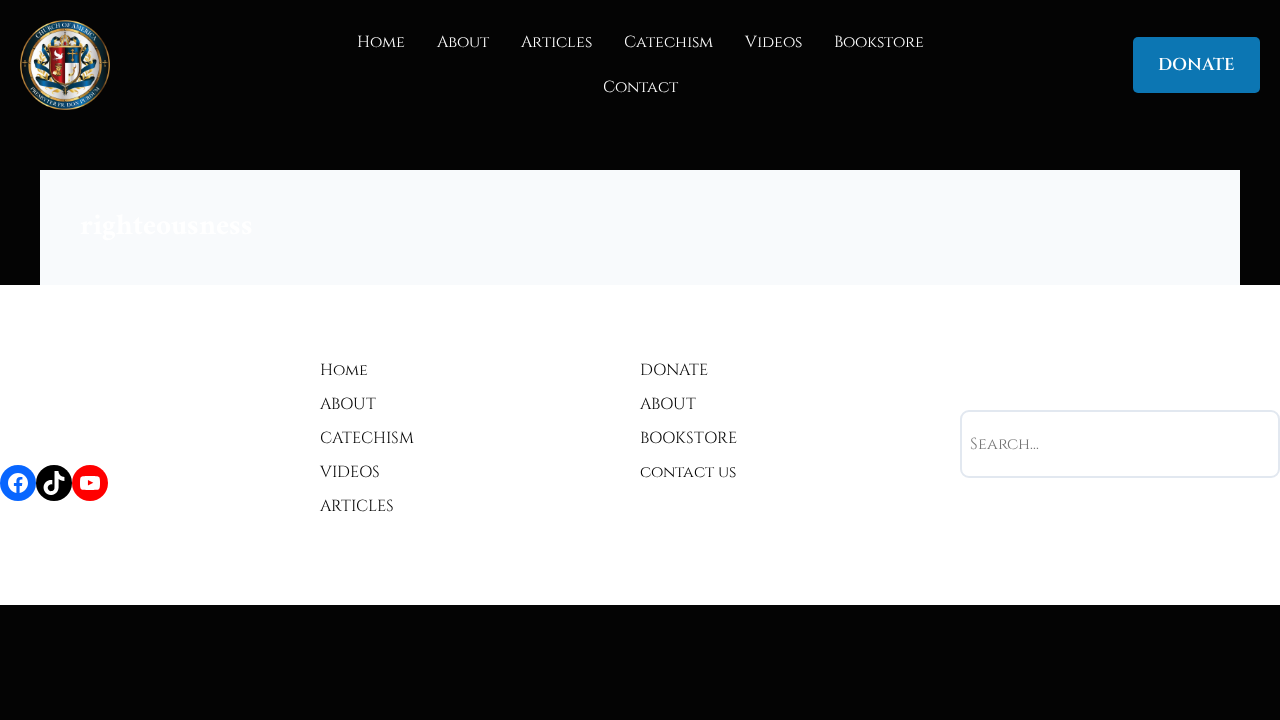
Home (381, 42)
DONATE (1196, 64)
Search (1216, 443)
